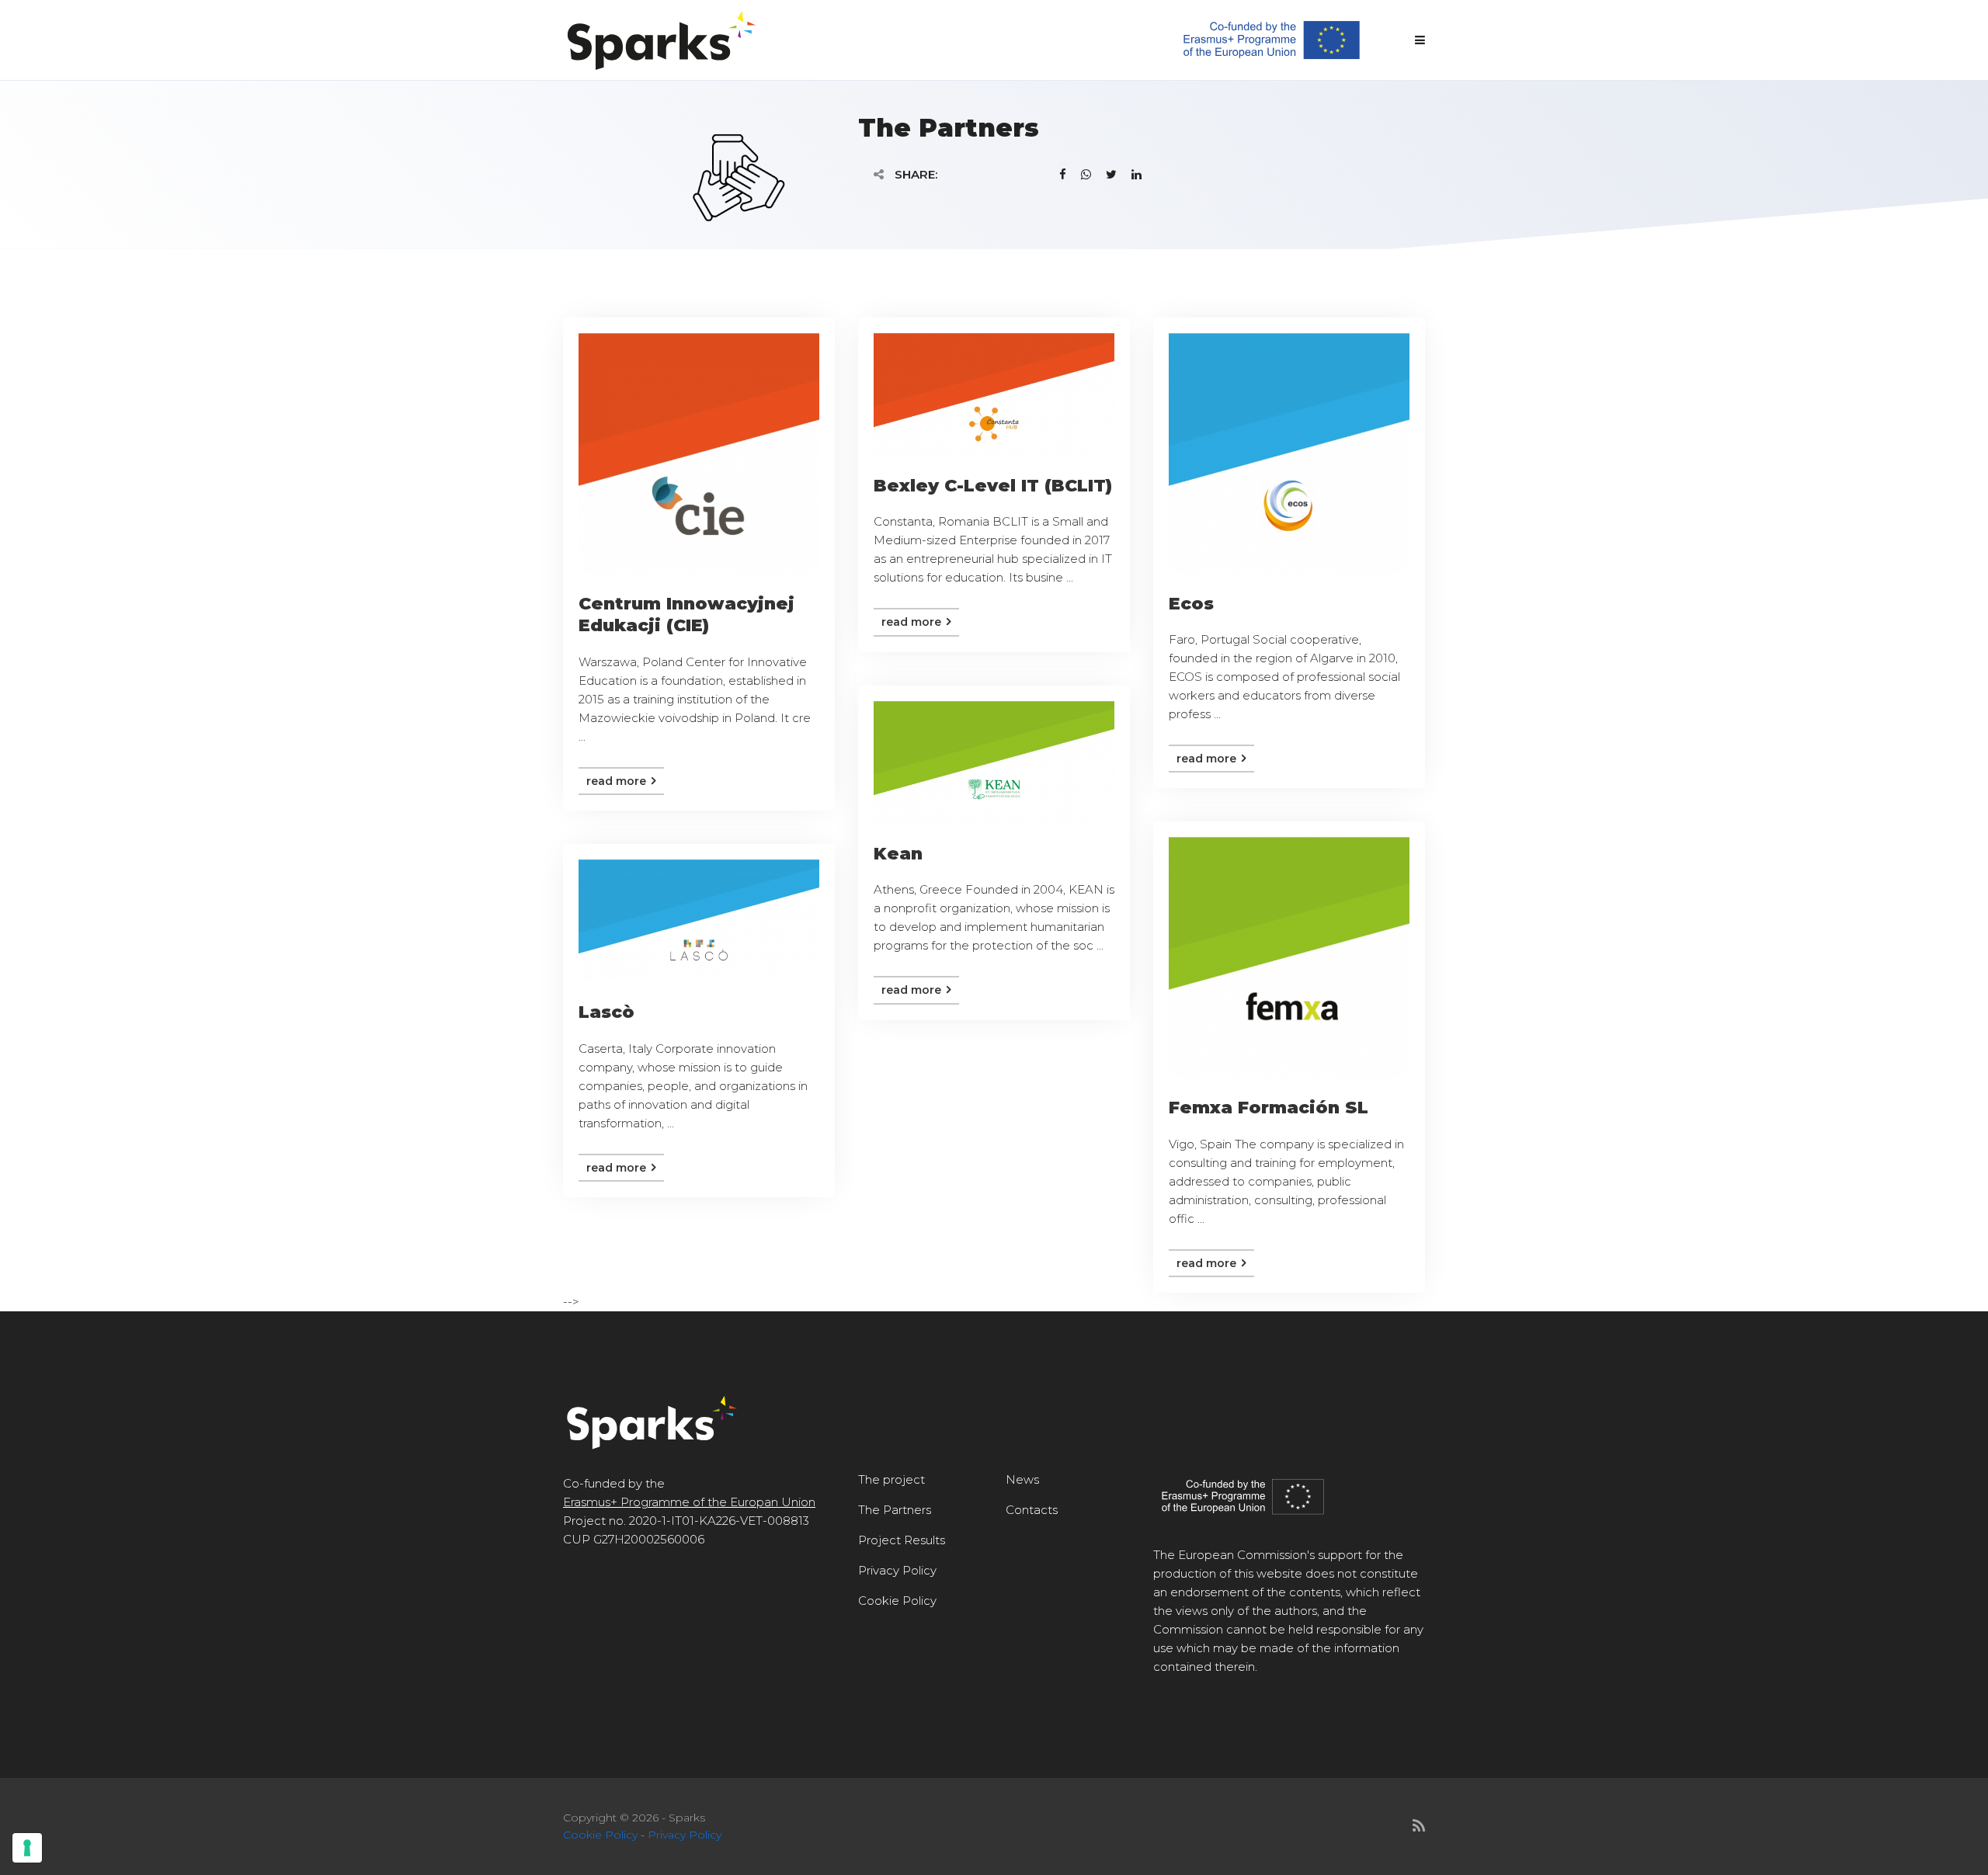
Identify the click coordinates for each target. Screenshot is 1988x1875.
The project (891, 1479)
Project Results (902, 1540)
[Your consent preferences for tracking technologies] (27, 1848)
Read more (618, 781)
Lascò (606, 1012)
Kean (898, 854)
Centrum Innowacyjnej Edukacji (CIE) (686, 615)
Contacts (1032, 1510)
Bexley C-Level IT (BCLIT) (993, 486)
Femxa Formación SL (1269, 1108)
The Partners (895, 1510)
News (1022, 1479)
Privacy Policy (897, 1570)
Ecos (1191, 604)
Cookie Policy (897, 1601)
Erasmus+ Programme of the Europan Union (689, 1502)
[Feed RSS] (1419, 1826)
